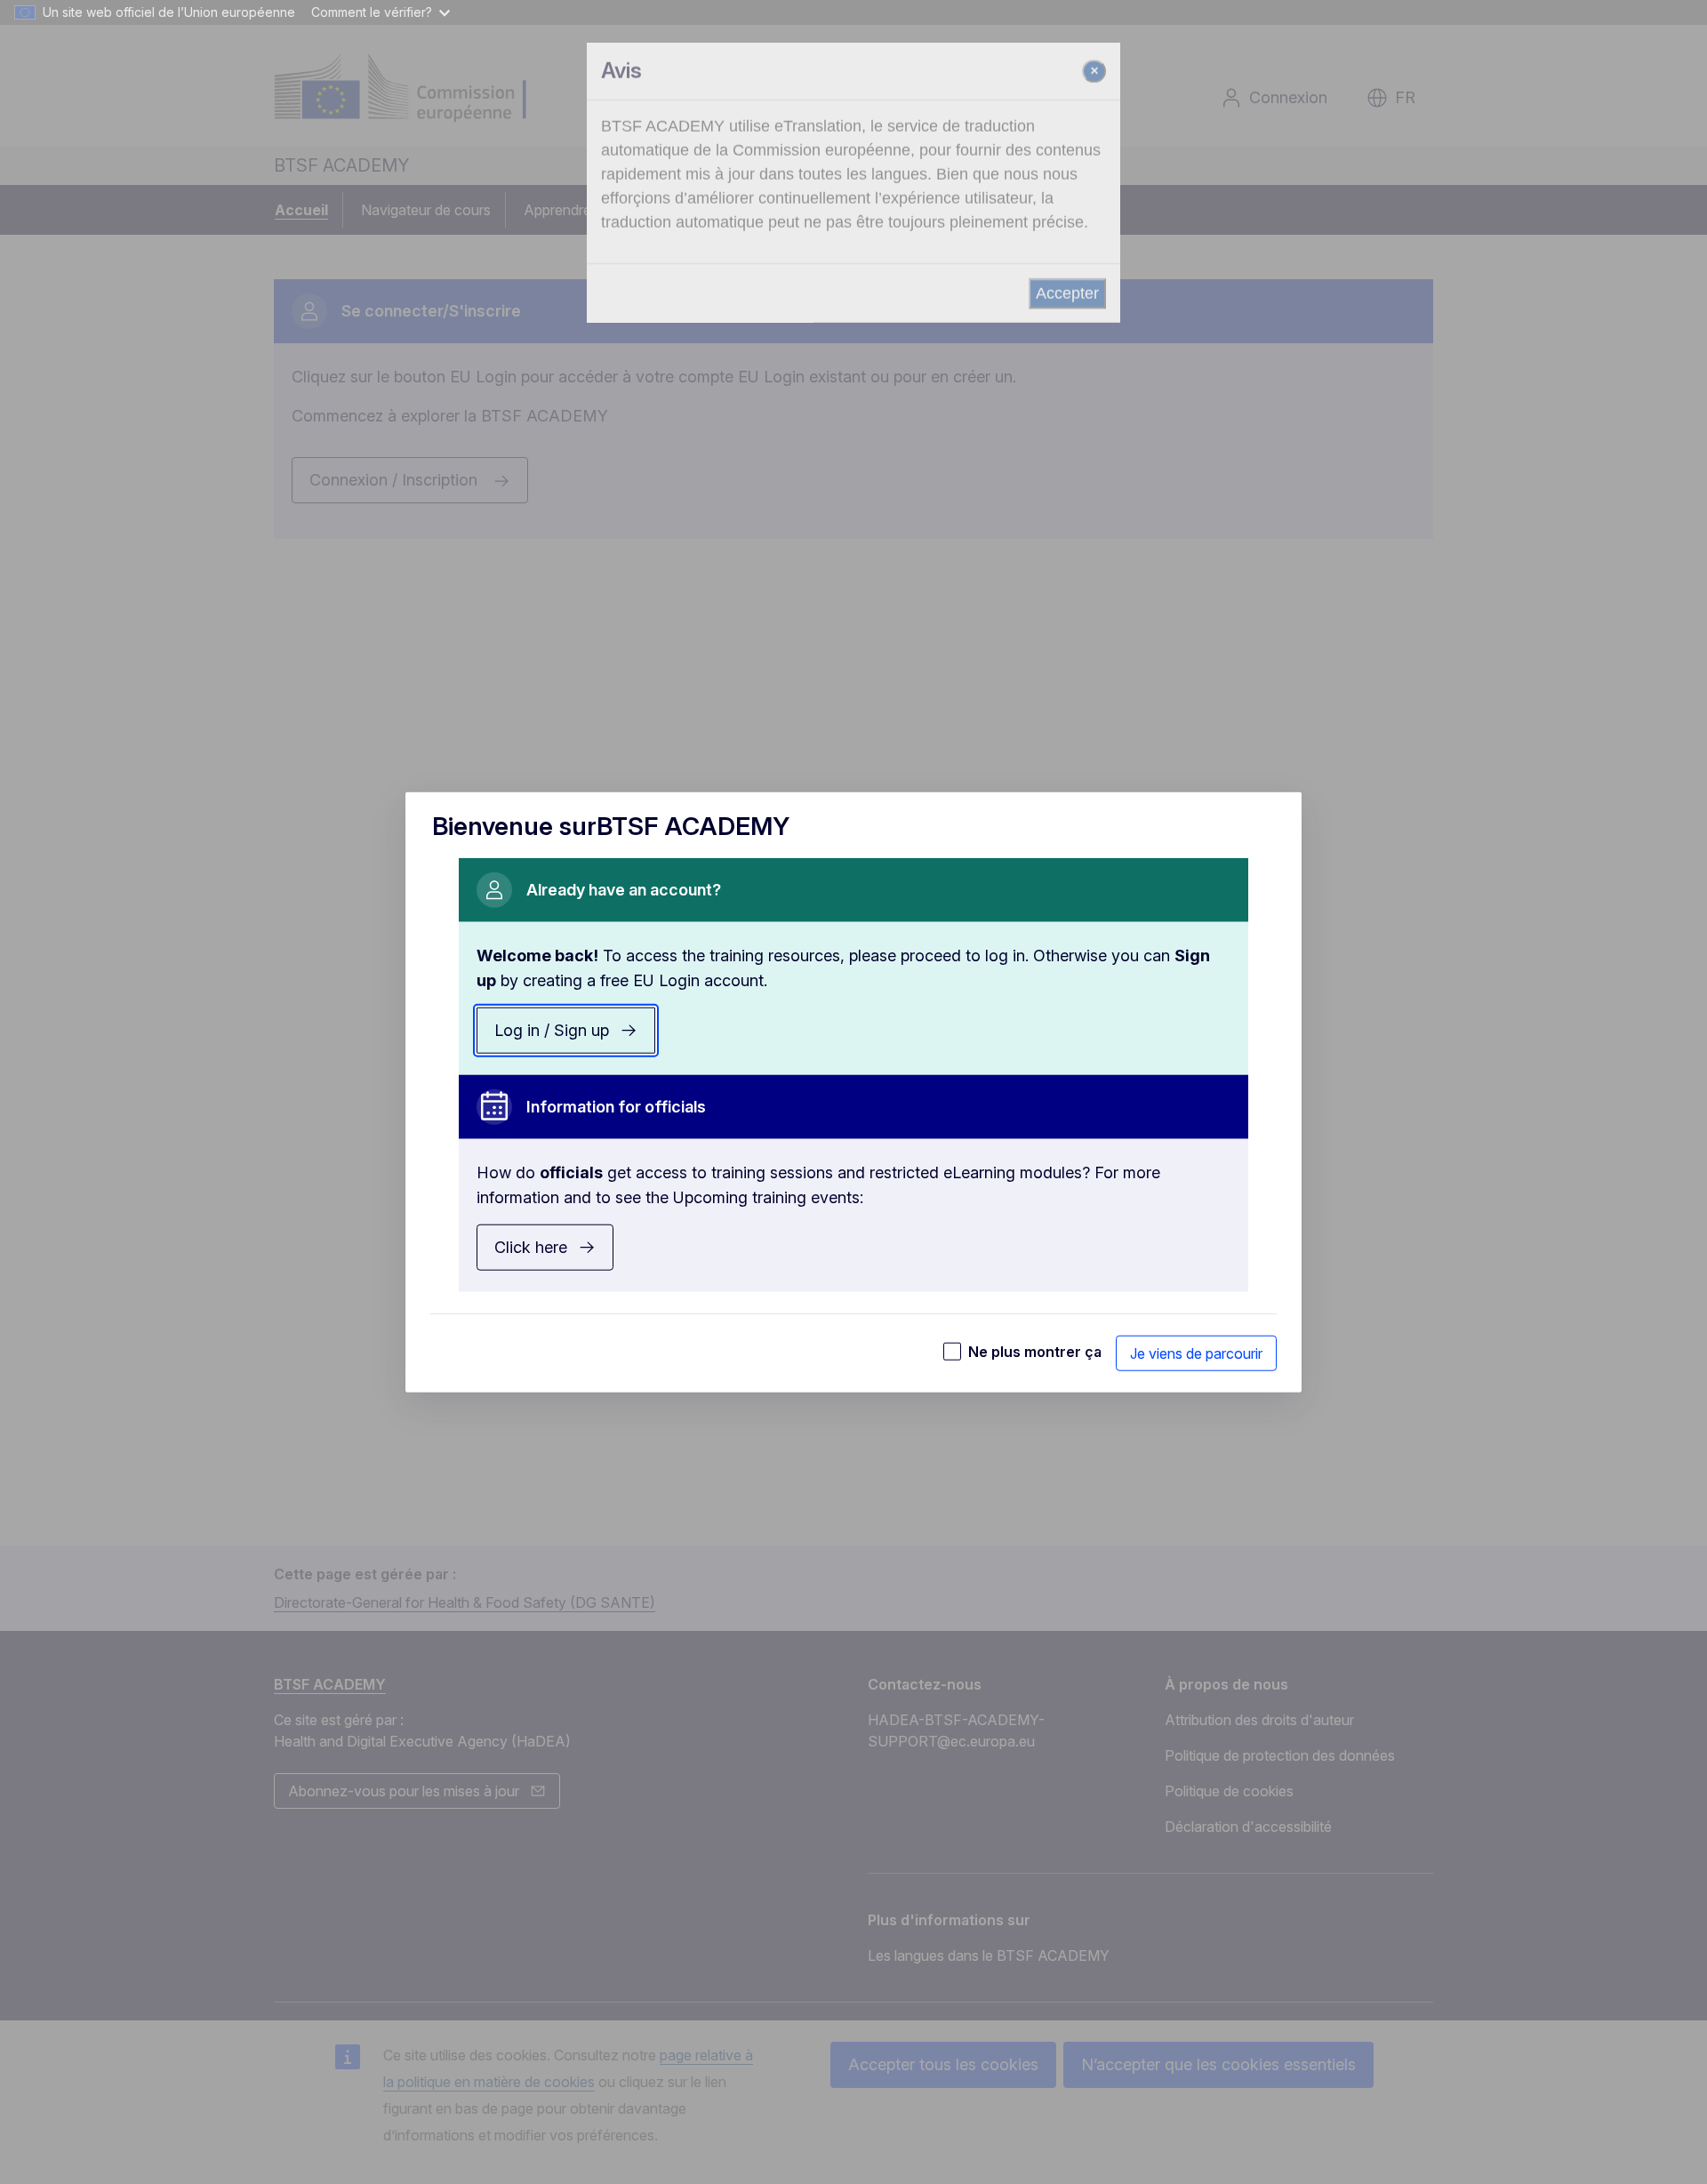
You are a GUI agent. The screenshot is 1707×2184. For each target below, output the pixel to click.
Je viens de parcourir (1196, 1353)
